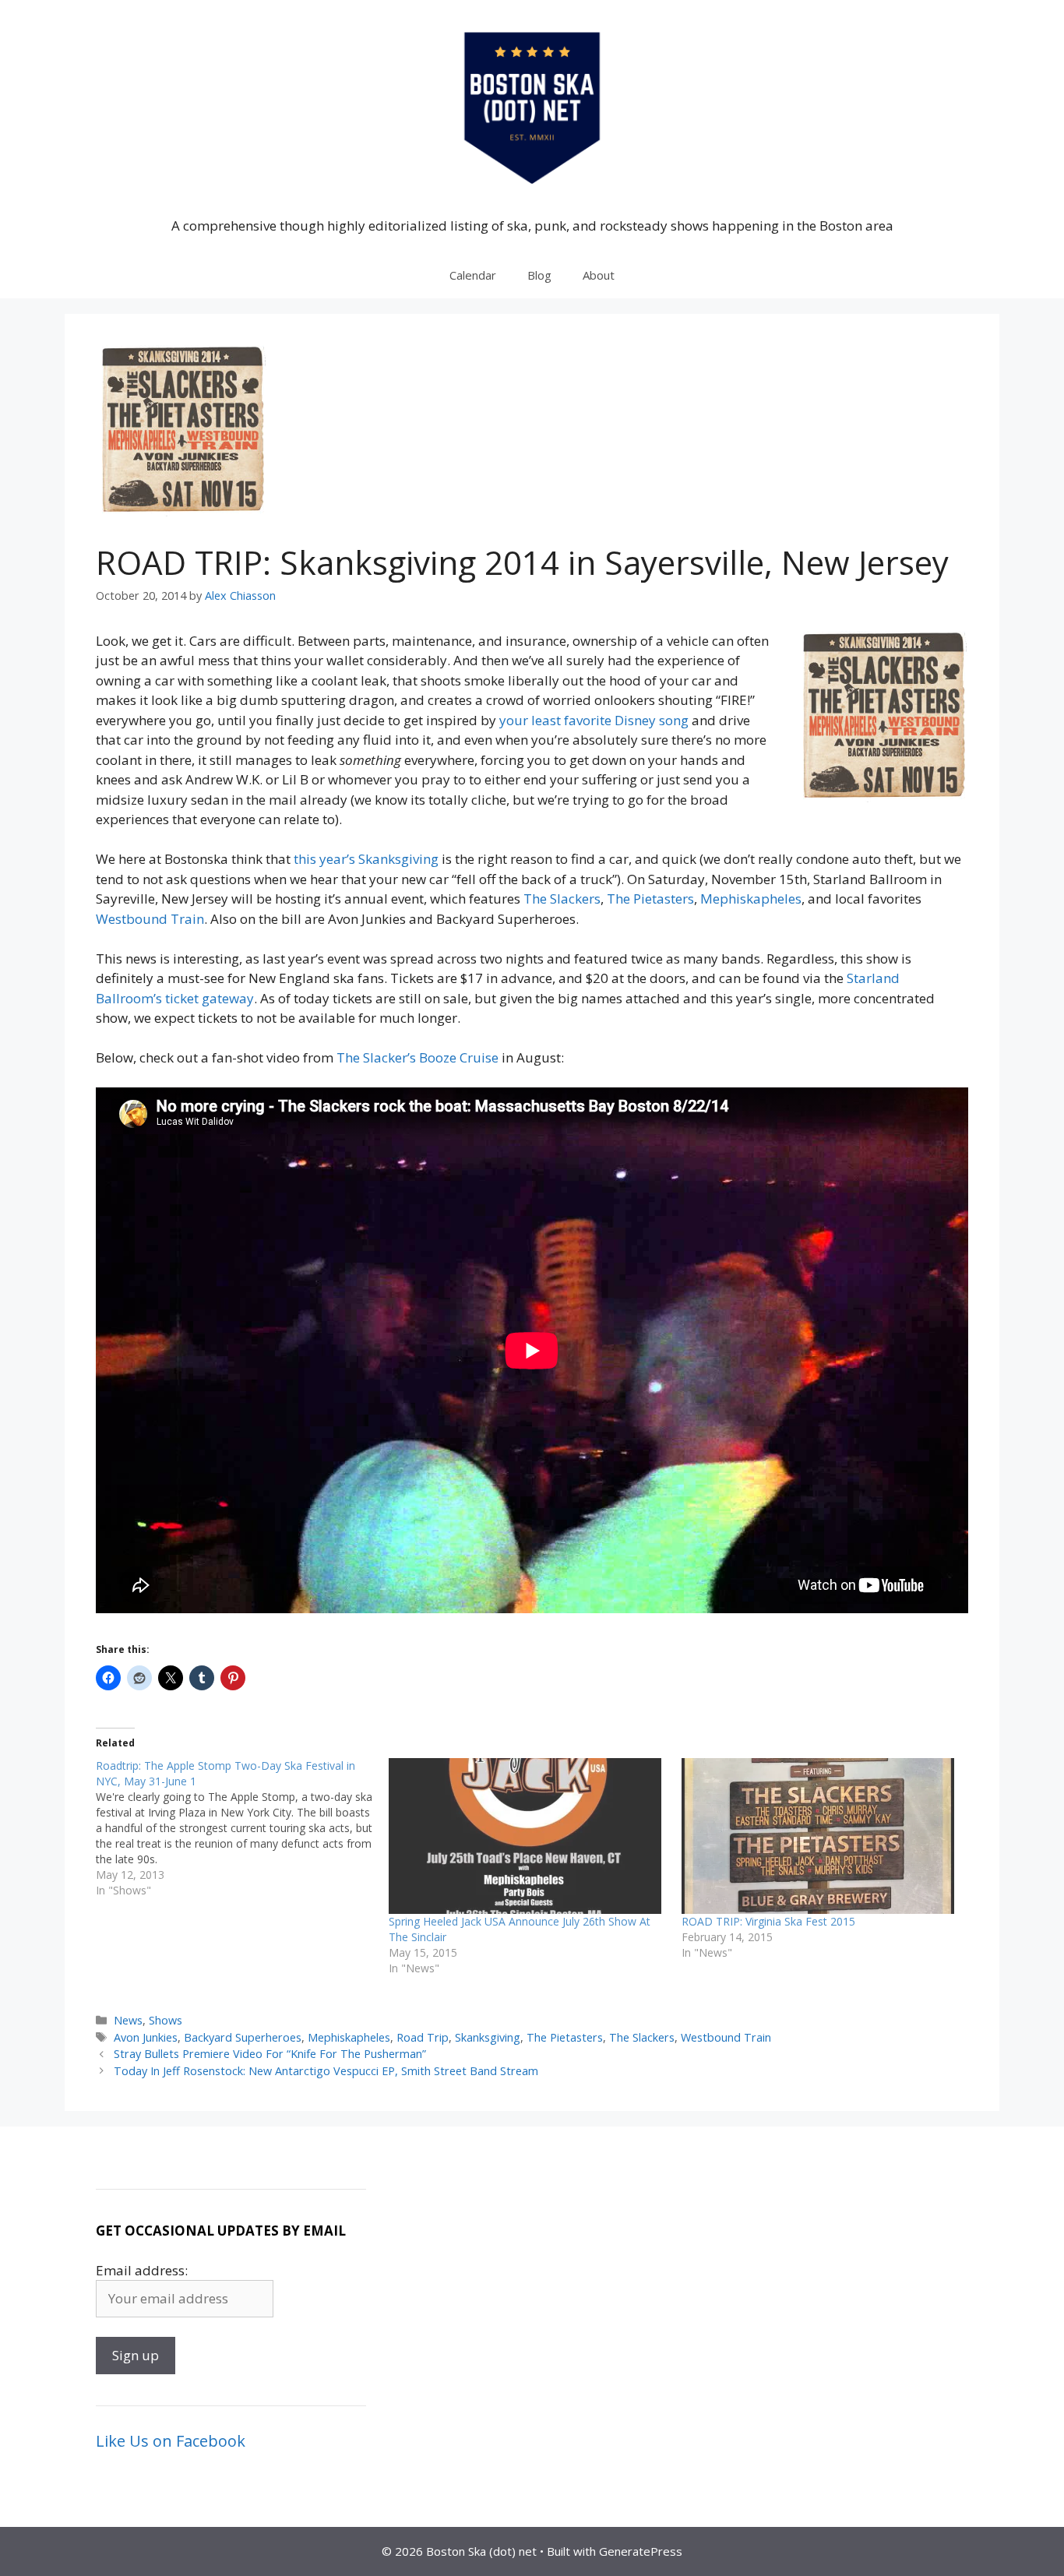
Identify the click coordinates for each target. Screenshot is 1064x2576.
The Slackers (562, 899)
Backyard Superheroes (243, 2037)
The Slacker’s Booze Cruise (419, 1057)
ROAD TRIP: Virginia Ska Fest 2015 (768, 1921)
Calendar (473, 275)
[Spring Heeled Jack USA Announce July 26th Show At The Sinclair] (527, 1836)
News (128, 2020)
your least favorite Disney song (594, 720)
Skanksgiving (488, 2037)
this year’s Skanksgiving (366, 859)
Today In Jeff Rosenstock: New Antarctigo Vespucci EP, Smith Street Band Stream (326, 2071)
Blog (539, 275)
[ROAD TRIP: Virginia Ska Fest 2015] (820, 1836)
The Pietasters (650, 899)
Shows (166, 2020)
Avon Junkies (146, 2037)
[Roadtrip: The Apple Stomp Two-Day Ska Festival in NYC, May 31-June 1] (242, 1828)
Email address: (142, 2270)
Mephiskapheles (751, 899)
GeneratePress (641, 2551)
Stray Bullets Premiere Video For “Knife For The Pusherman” (270, 2054)
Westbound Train (150, 919)
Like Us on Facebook (171, 2441)
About (599, 275)
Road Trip (423, 2037)
